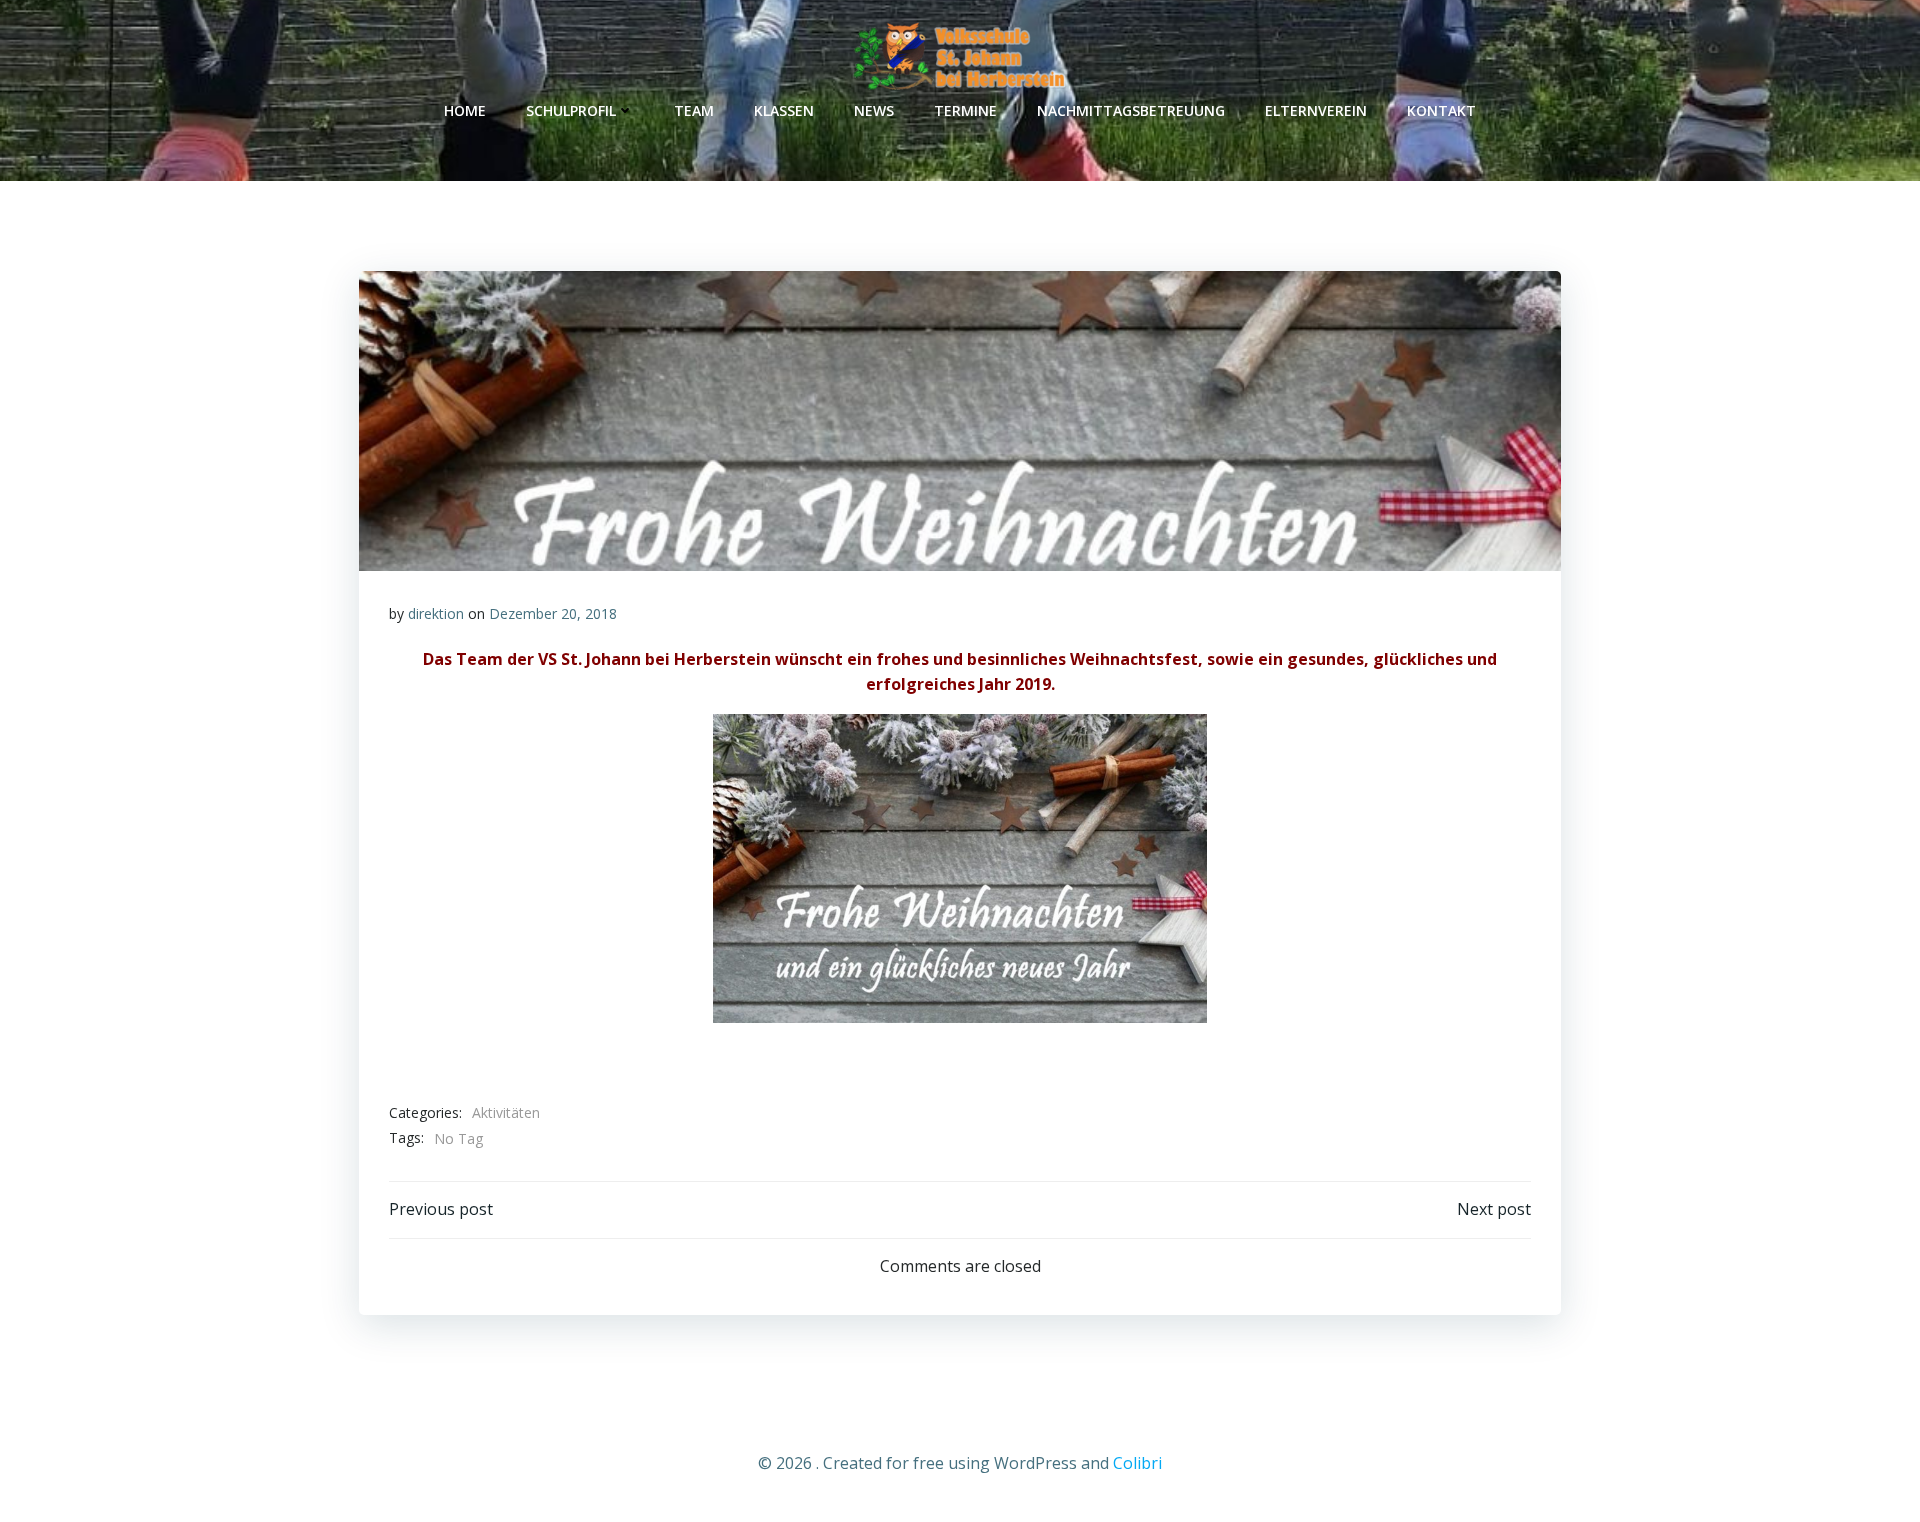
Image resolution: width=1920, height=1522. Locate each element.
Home (465, 110)
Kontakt (1441, 110)
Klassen (784, 110)
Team (694, 110)
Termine (965, 110)
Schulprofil (571, 110)
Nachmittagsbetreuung (1131, 110)
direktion (436, 613)
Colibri (1137, 1463)
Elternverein (1316, 110)
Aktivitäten (506, 1112)
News (874, 110)
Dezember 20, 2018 (553, 613)
